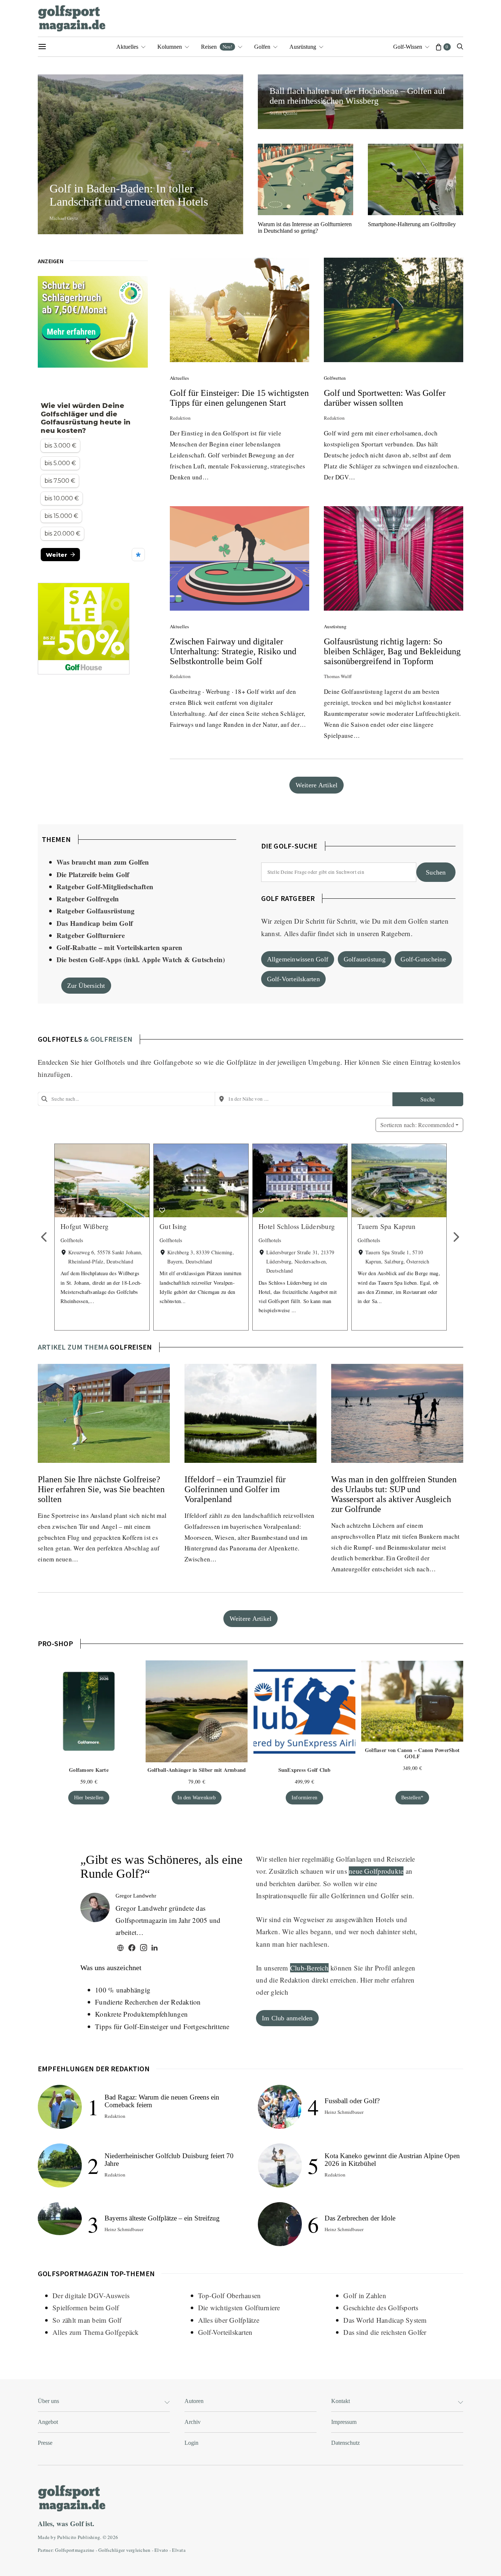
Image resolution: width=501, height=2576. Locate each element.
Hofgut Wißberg (85, 1226)
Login (191, 2443)
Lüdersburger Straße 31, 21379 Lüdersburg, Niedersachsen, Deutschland (300, 1261)
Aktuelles (127, 47)
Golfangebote (173, 1062)
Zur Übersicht (86, 986)
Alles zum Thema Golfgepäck (96, 2332)
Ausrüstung (303, 47)
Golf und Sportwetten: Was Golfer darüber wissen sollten (385, 398)
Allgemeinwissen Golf (298, 959)
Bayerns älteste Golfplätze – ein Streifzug (162, 2218)
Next (456, 1237)
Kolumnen (170, 47)
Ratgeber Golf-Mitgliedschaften (105, 886)
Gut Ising (173, 1226)
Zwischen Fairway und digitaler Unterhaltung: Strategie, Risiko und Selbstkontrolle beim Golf (233, 651)
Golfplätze (242, 1062)
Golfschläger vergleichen (124, 2550)
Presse (45, 2443)
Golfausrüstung (365, 959)
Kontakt (341, 2401)
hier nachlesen (307, 1944)
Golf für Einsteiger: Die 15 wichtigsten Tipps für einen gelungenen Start (239, 398)
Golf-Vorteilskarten (293, 979)
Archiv (193, 2422)
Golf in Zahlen (365, 2295)
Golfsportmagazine (75, 2550)
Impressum (344, 2422)
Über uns (48, 2401)
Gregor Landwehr (136, 1896)
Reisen (217, 47)
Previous (45, 1237)
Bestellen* (412, 1797)
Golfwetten (335, 378)
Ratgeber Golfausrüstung (96, 911)
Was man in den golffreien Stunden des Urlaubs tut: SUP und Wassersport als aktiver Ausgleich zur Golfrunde (394, 1494)
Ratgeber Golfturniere (91, 935)
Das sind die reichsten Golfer (385, 2332)
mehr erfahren (394, 1980)
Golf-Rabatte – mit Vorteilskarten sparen (120, 947)
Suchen (436, 872)
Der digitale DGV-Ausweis (91, 2295)
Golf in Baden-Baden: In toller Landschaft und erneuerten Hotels (132, 195)
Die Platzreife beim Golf (93, 874)
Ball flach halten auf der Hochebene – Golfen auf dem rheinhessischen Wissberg (357, 96)
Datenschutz (345, 2443)
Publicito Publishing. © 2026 (88, 2537)
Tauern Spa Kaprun (387, 1226)
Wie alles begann (307, 1931)
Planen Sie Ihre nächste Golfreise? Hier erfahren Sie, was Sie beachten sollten (101, 1489)
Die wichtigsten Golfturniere (239, 2308)
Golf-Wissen (408, 47)
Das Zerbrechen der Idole (360, 2218)
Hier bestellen (89, 1797)
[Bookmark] (63, 1210)
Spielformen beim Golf (86, 2308)
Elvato (161, 2550)
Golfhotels (110, 1062)
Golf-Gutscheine (423, 959)
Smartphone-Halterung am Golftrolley (412, 224)
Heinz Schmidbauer (124, 2229)
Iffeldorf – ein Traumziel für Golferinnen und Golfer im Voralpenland (235, 1489)
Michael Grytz (64, 218)
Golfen (262, 47)
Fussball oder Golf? (352, 2101)
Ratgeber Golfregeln (88, 899)
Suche (428, 1099)
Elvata (179, 2550)
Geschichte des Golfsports (381, 2308)
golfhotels (60, 1039)
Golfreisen (131, 1347)
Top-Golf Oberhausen (230, 2295)
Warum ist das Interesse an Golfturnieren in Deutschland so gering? (305, 227)
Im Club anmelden (287, 2018)
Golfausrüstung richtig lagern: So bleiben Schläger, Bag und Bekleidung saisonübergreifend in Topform (392, 651)
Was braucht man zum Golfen (103, 862)
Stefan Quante (284, 113)
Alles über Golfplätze (229, 2320)
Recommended (417, 1125)
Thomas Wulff (338, 676)
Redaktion (180, 418)
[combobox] (126, 1099)
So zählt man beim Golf (87, 2320)
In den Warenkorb (197, 1797)
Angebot (48, 2422)
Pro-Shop (55, 1643)
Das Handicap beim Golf (95, 923)
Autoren (194, 2401)
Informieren (304, 1797)
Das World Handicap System (385, 2320)
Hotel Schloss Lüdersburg (297, 1226)
